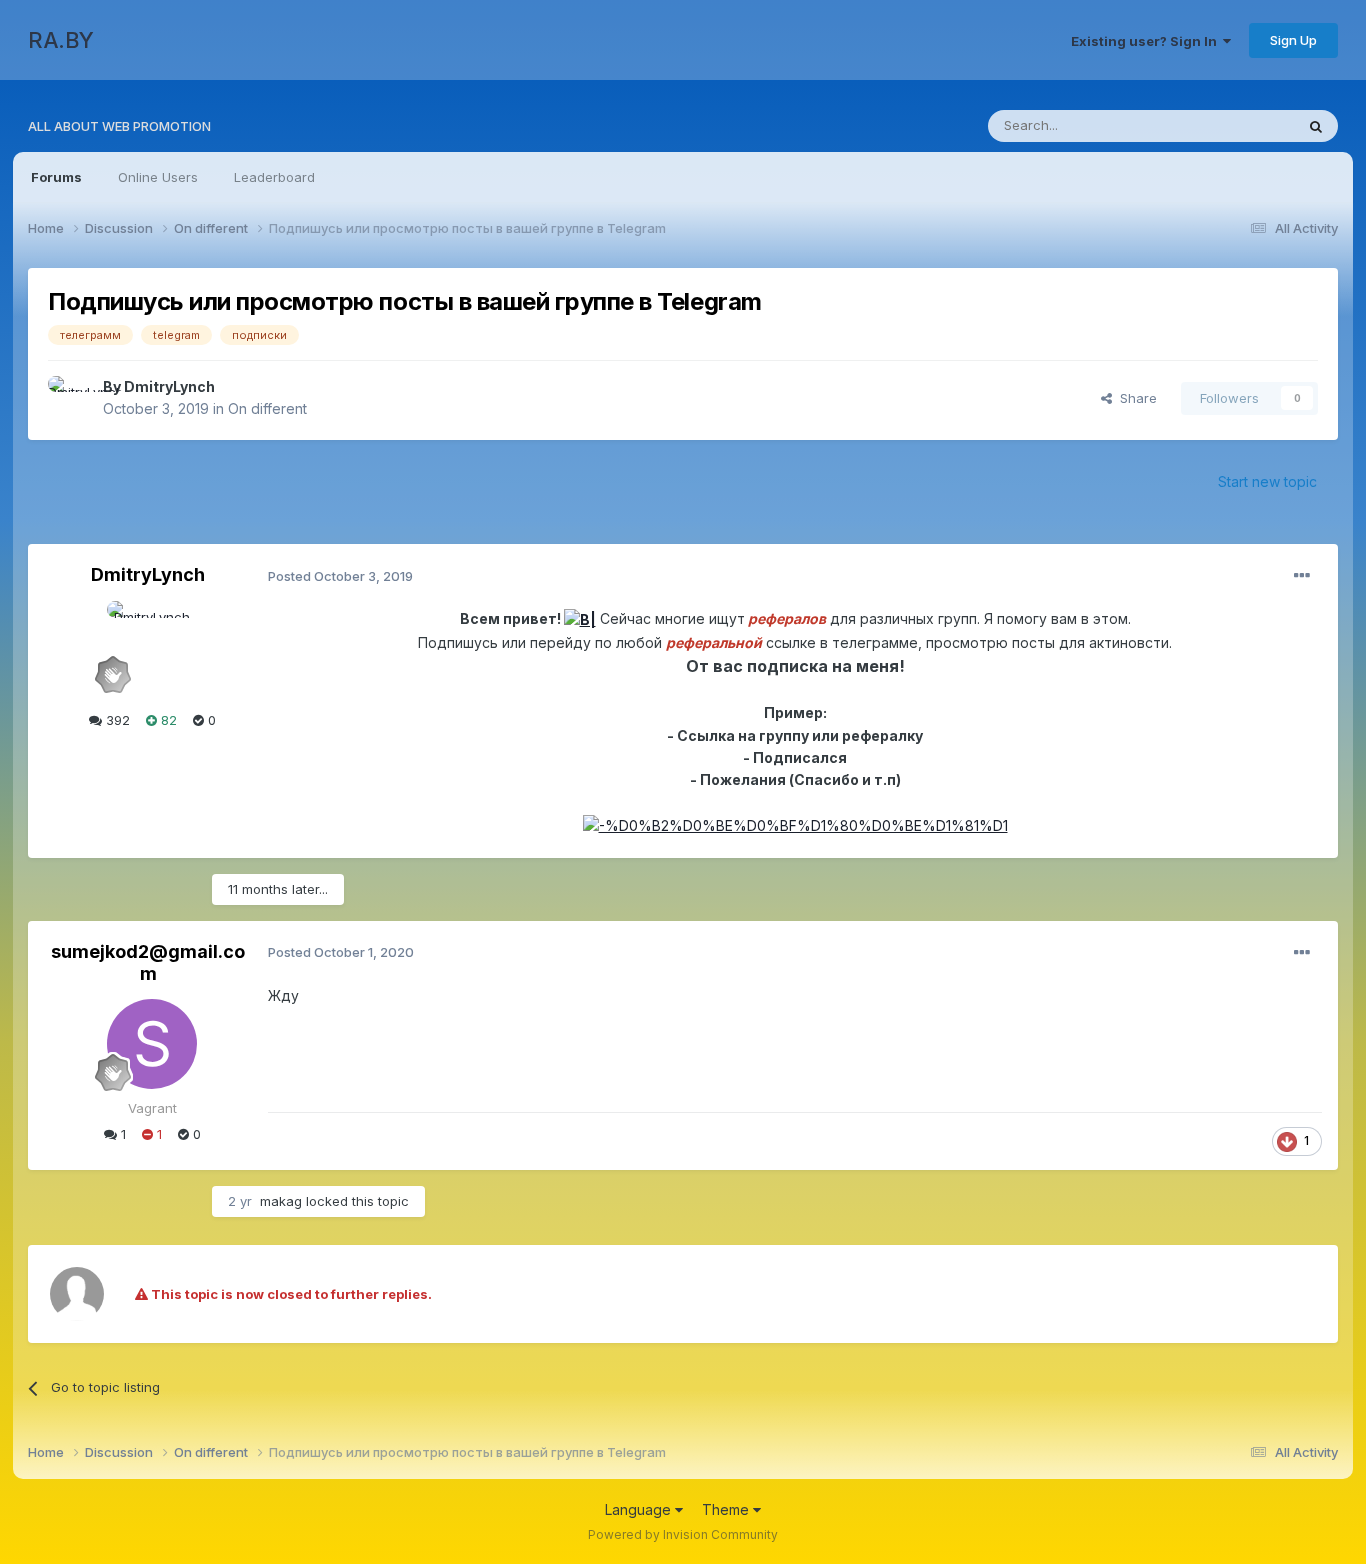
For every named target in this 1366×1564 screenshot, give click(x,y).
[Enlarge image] (580, 618)
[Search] (1316, 126)
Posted (340, 576)
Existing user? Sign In (1147, 41)
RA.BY (61, 40)
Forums (56, 177)
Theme (727, 1509)
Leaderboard (274, 177)
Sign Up (1293, 40)
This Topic (1235, 125)
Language (640, 1509)
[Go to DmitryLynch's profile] (70, 398)
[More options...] (1302, 576)
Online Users (158, 177)
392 (116, 720)
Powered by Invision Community (683, 1534)
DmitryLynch (169, 386)
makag (281, 1201)
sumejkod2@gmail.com (148, 962)
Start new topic (1267, 481)
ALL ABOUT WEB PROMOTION (119, 126)
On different (267, 408)
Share (1134, 398)
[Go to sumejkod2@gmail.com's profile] (152, 1044)
